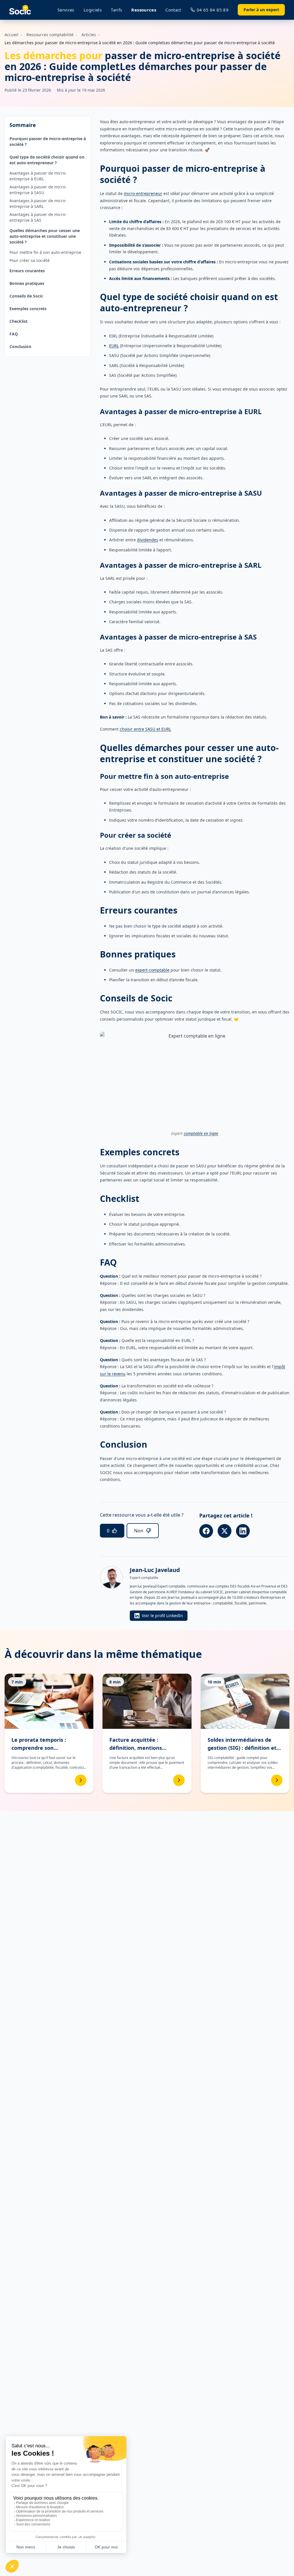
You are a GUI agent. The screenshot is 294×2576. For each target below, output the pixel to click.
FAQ (14, 334)
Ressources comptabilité (50, 35)
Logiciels (93, 10)
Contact (173, 10)
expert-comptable (152, 970)
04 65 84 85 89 (213, 10)
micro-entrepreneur (143, 193)
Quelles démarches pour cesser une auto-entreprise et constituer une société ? (45, 236)
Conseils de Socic (26, 296)
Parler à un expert (261, 10)
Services (66, 10)
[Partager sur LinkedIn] (243, 1531)
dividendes (148, 540)
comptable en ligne (201, 1133)
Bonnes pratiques (27, 283)
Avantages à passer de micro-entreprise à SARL (38, 203)
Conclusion (20, 346)
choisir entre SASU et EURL (145, 729)
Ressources (144, 10)
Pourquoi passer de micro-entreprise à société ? (48, 141)
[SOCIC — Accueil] (20, 10)
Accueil (11, 35)
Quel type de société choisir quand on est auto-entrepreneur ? (47, 160)
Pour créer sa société (30, 260)
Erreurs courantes (27, 271)
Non (139, 1531)
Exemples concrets (28, 309)
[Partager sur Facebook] (206, 1531)
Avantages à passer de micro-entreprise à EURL (38, 176)
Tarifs (116, 10)
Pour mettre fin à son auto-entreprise (45, 252)
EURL (114, 346)
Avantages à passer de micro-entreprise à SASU (38, 190)
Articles (89, 35)
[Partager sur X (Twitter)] (225, 1531)
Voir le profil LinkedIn (162, 1616)
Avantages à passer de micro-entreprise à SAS (38, 217)
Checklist (19, 321)
